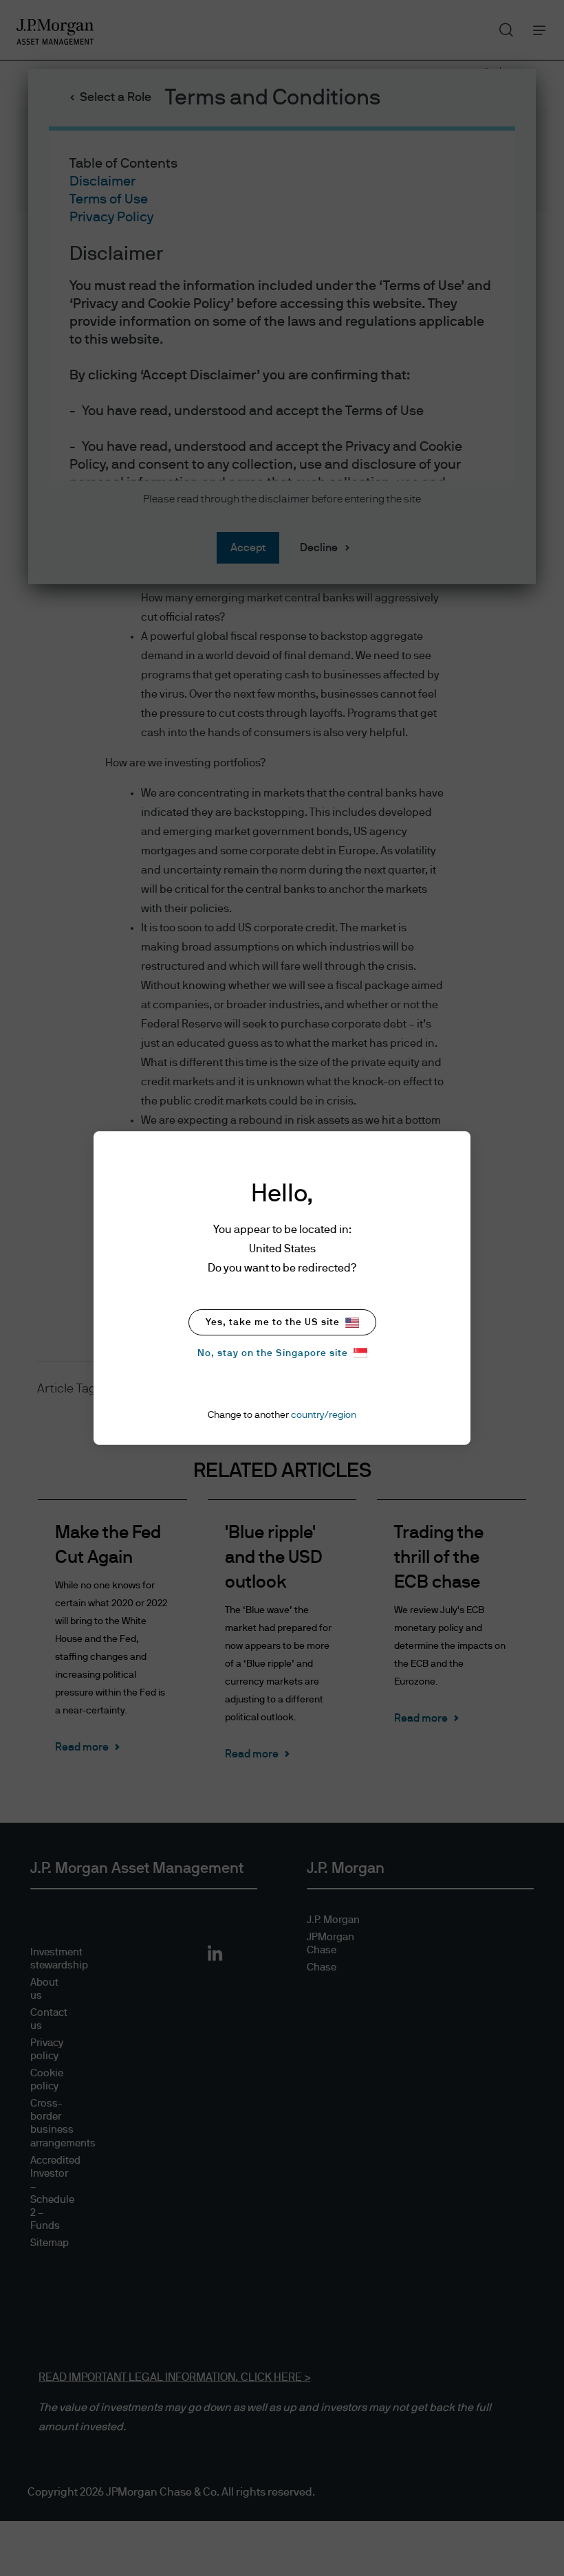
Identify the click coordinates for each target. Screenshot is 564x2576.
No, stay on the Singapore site (273, 1353)
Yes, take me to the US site (273, 1322)
